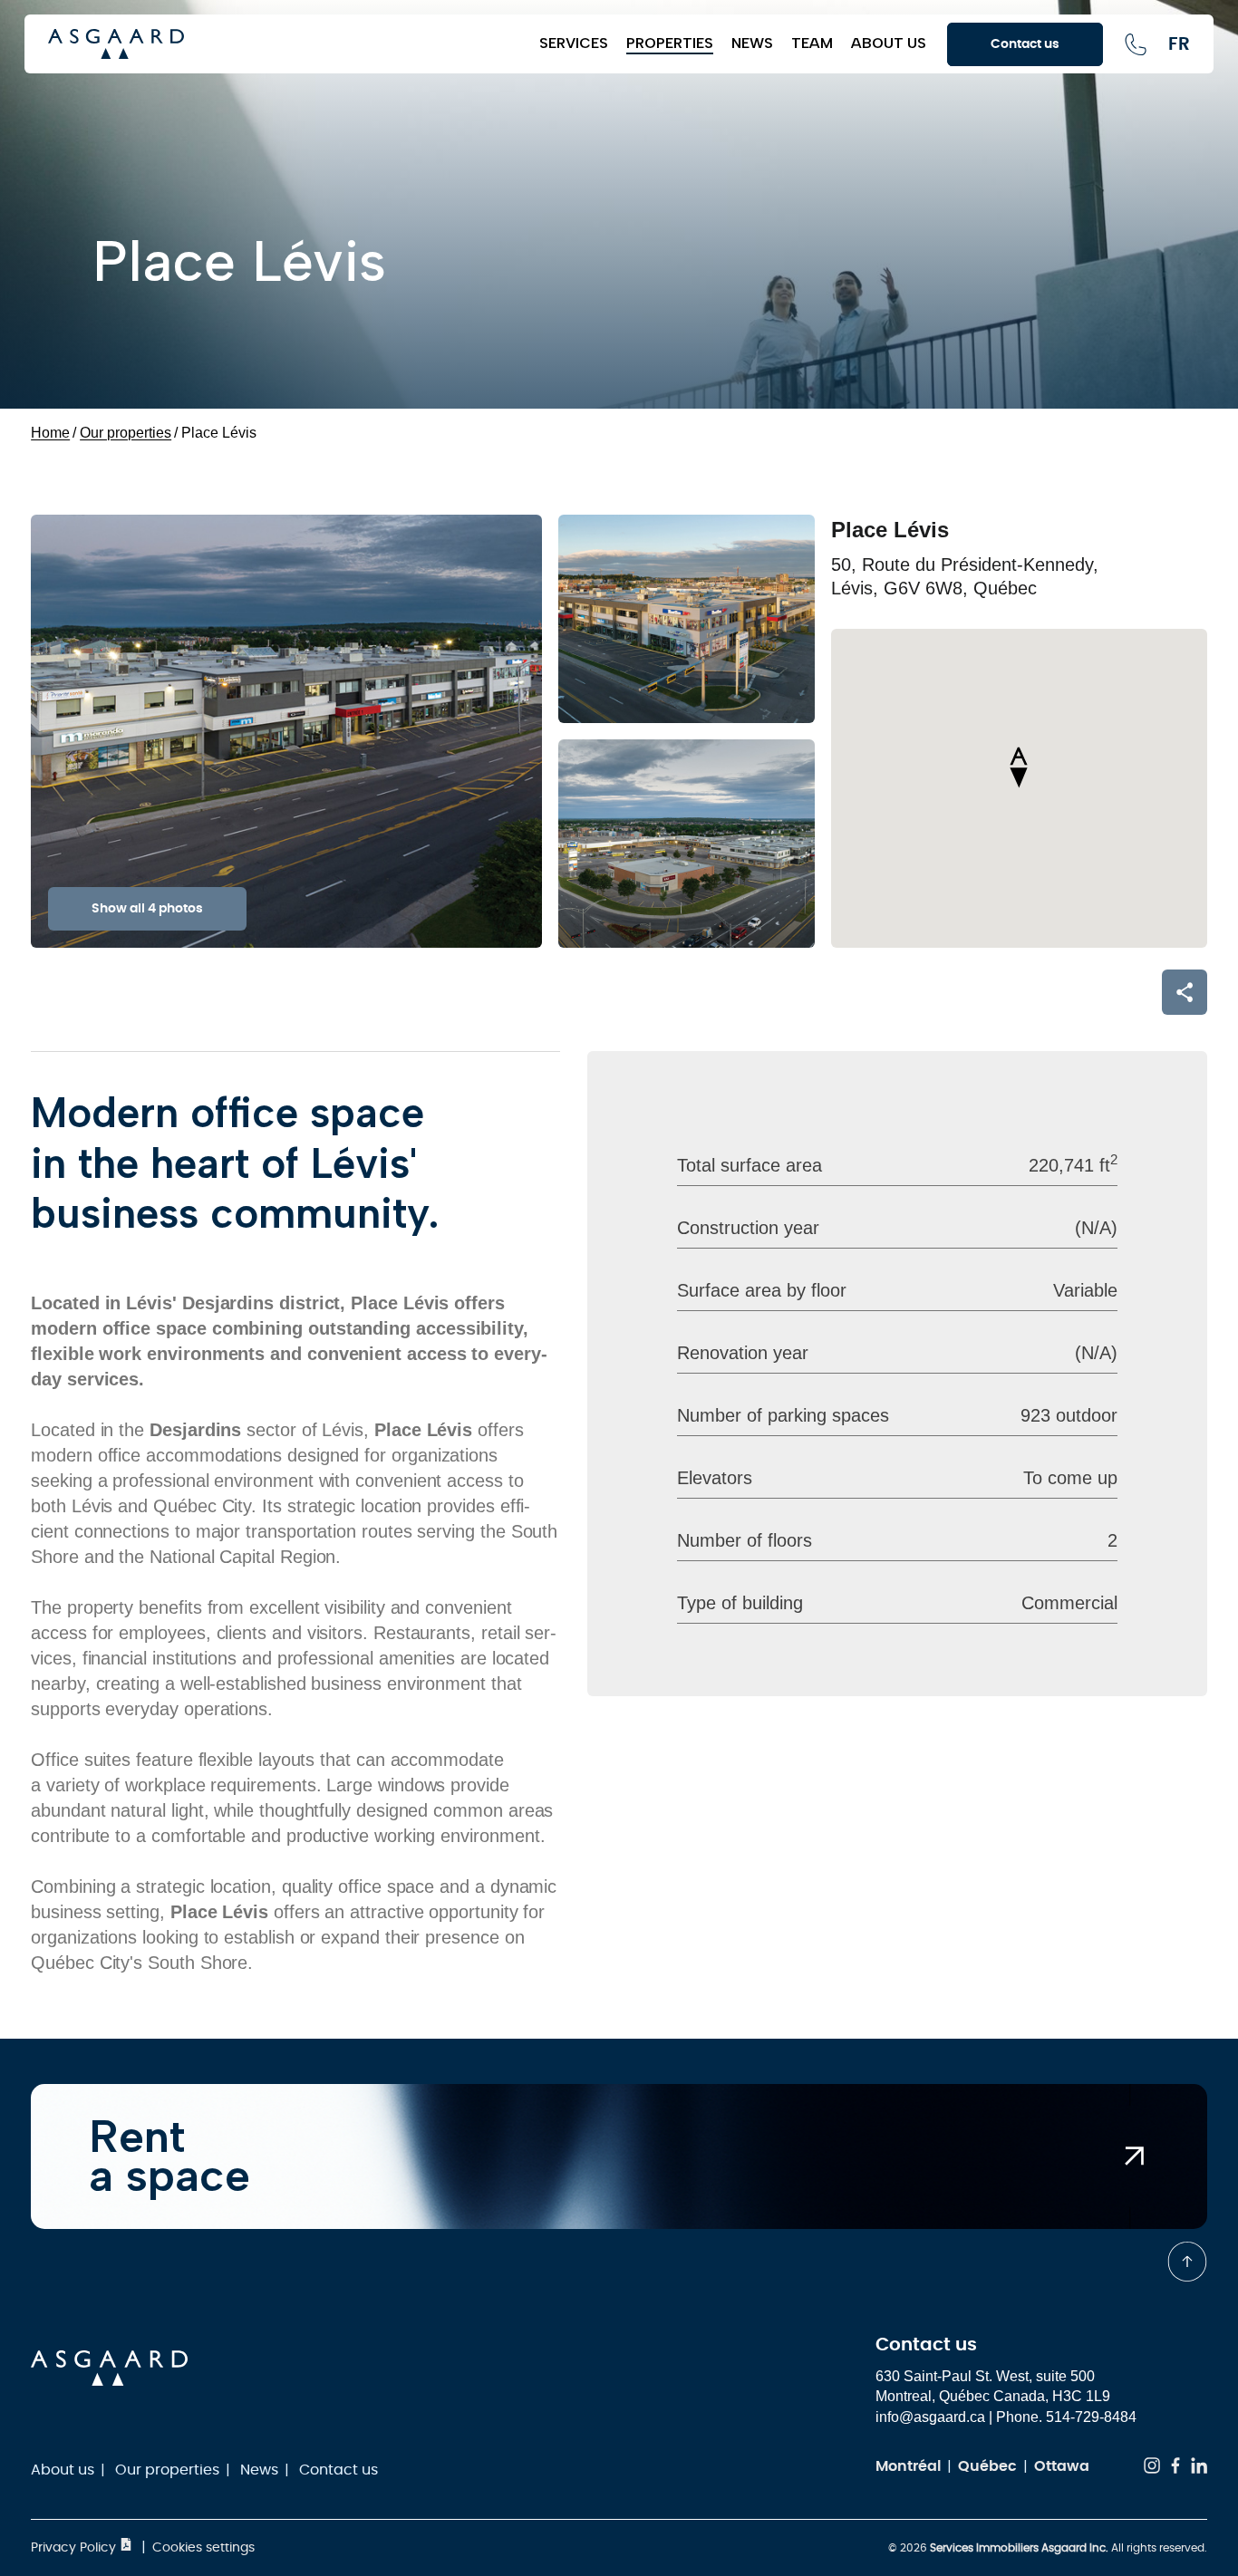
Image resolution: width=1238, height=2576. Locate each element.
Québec (987, 2466)
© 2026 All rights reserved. (1048, 2548)
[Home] (284, 44)
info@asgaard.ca (930, 2417)
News (752, 43)
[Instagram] (1152, 2469)
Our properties (167, 2470)
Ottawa (1062, 2466)
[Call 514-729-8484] (1136, 44)
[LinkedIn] (1199, 2469)
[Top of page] (1187, 2262)
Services (574, 43)
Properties (670, 43)
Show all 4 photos (147, 909)
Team (812, 43)
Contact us (339, 2470)
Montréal (908, 2466)
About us (889, 43)
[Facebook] (1175, 2469)
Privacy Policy (75, 2548)
